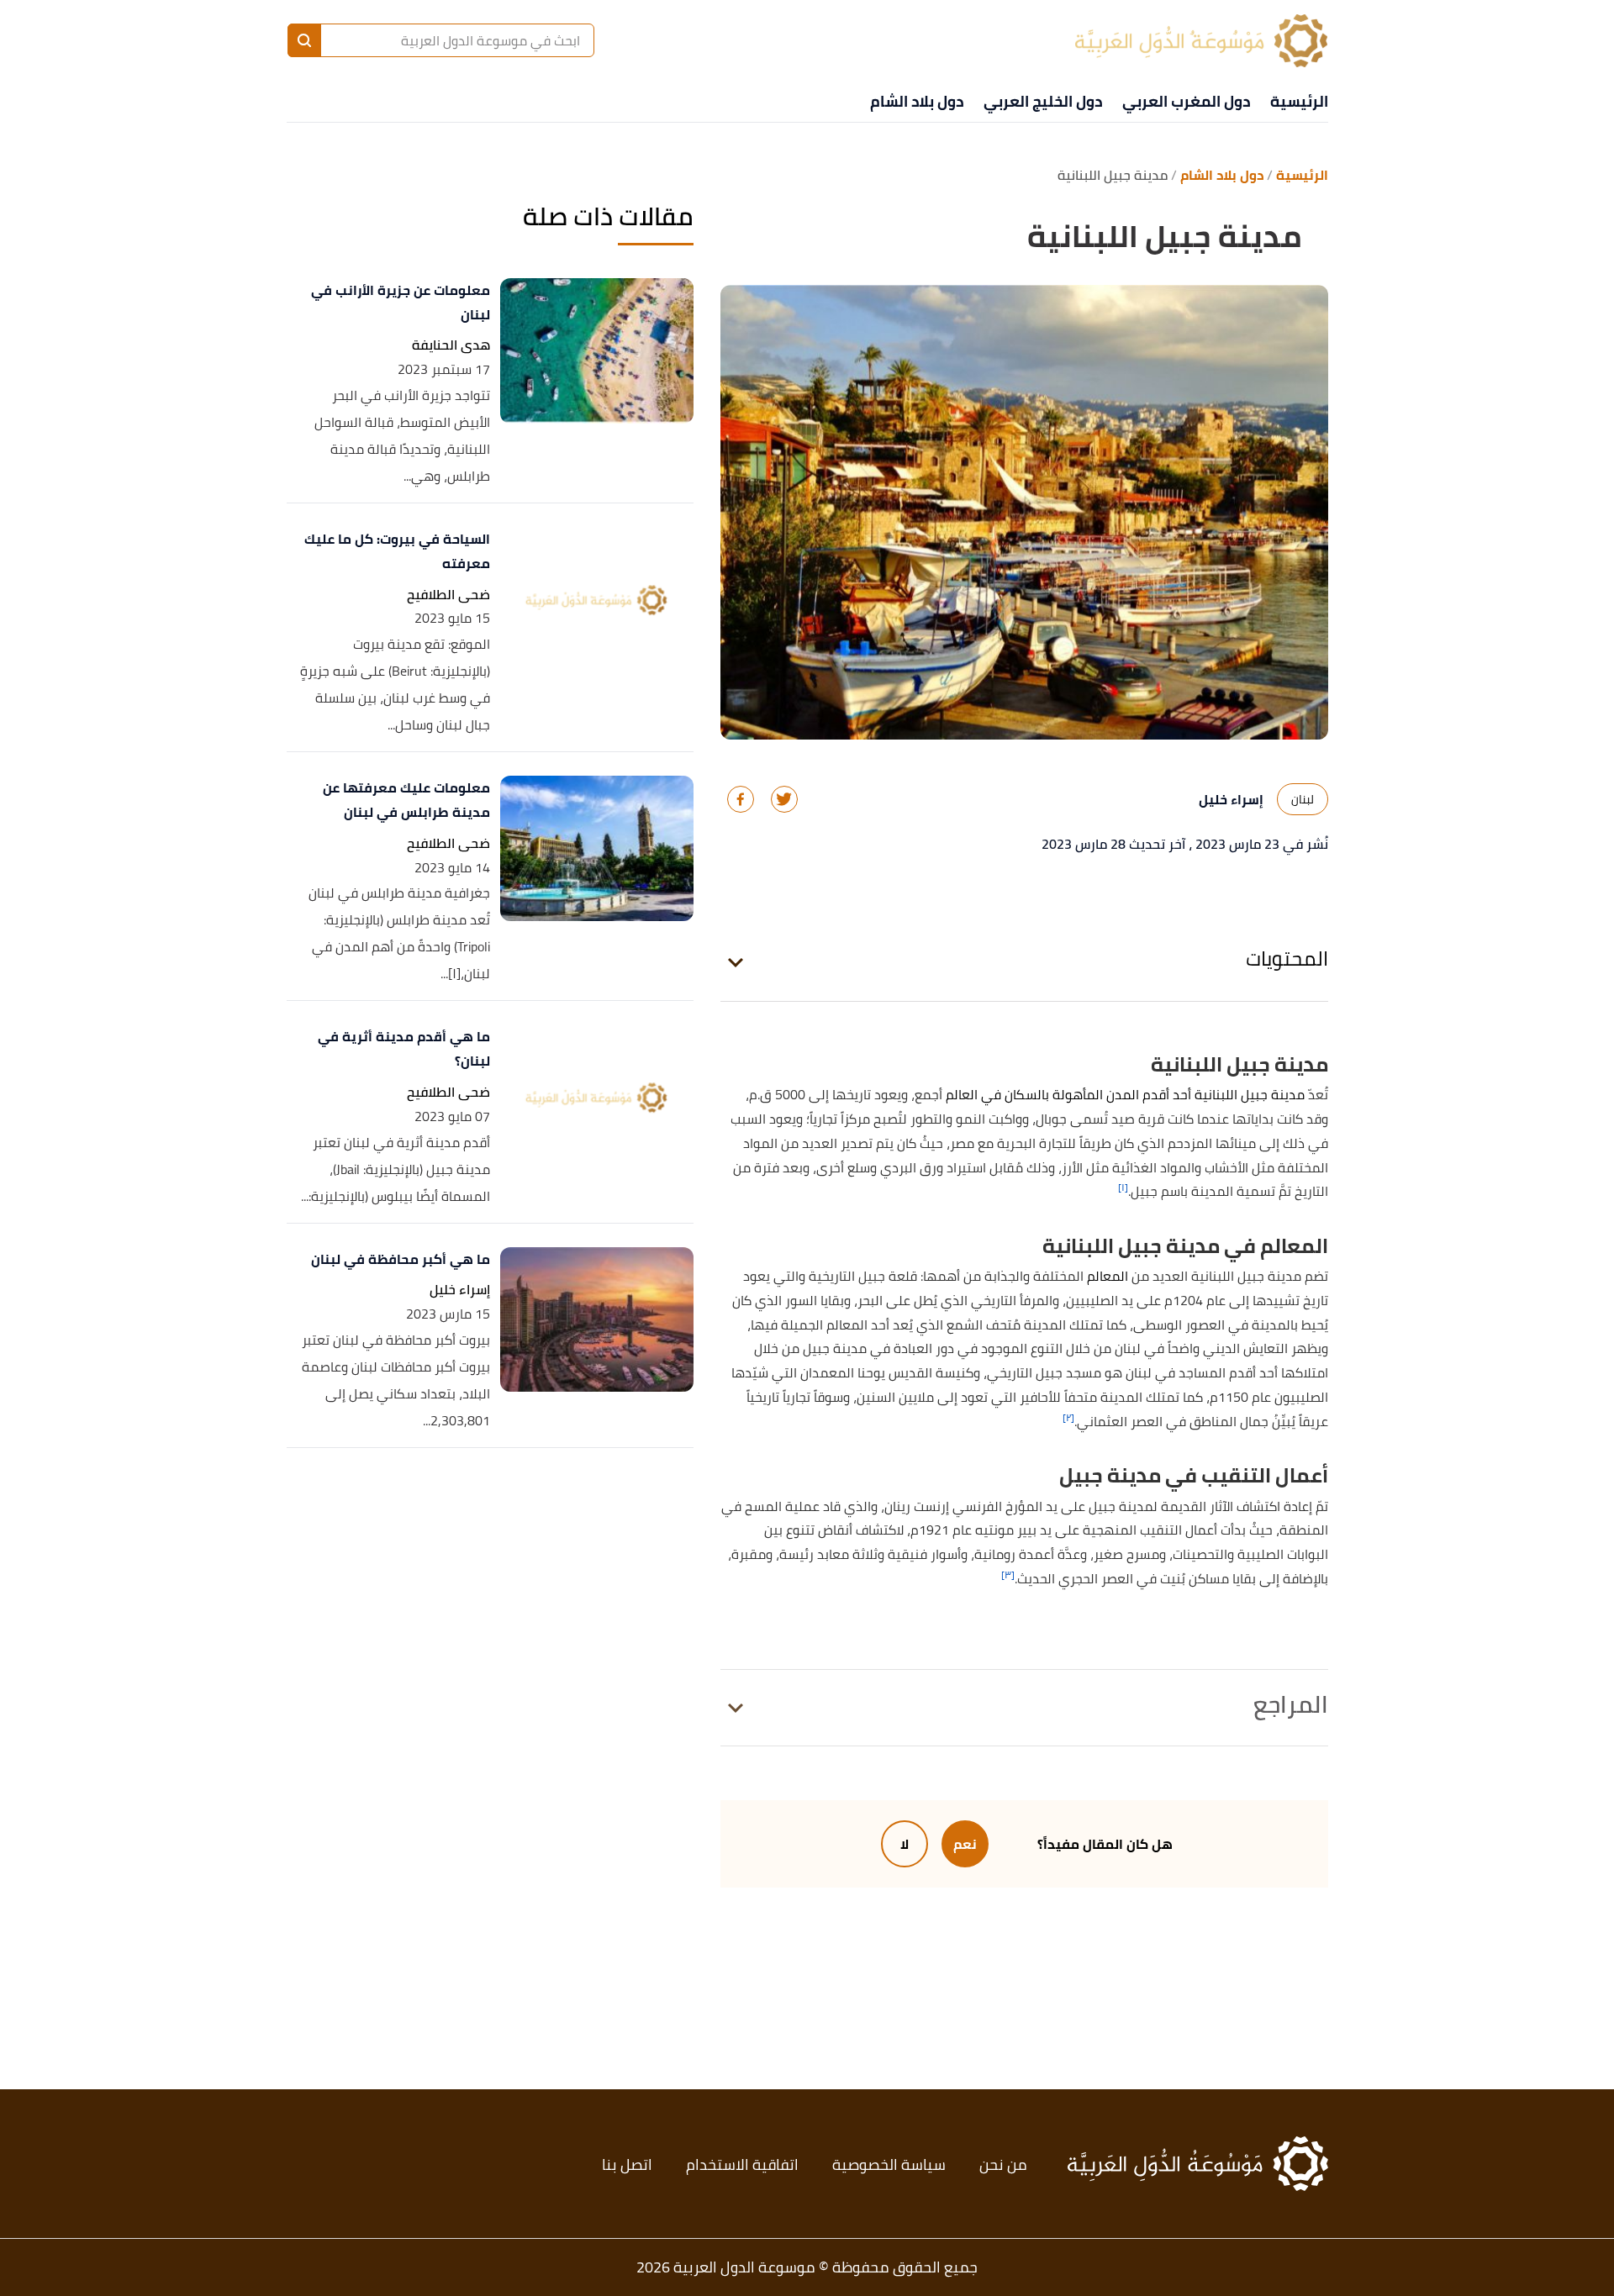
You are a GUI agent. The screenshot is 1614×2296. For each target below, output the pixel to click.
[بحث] (304, 40)
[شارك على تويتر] (784, 799)
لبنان (1303, 799)
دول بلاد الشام (917, 101)
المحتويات (1287, 958)
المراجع (1291, 1704)
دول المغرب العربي (1186, 101)
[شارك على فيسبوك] (741, 799)
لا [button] (905, 1844)
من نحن (1003, 2164)
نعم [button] (965, 1844)
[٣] (1008, 1575)
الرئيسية (1299, 101)
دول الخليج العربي (1043, 101)
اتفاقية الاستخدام (742, 2164)
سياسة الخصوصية (889, 2164)
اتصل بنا (627, 2164)
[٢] (1068, 1417)
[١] (1123, 1187)
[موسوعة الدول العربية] (1201, 41)
